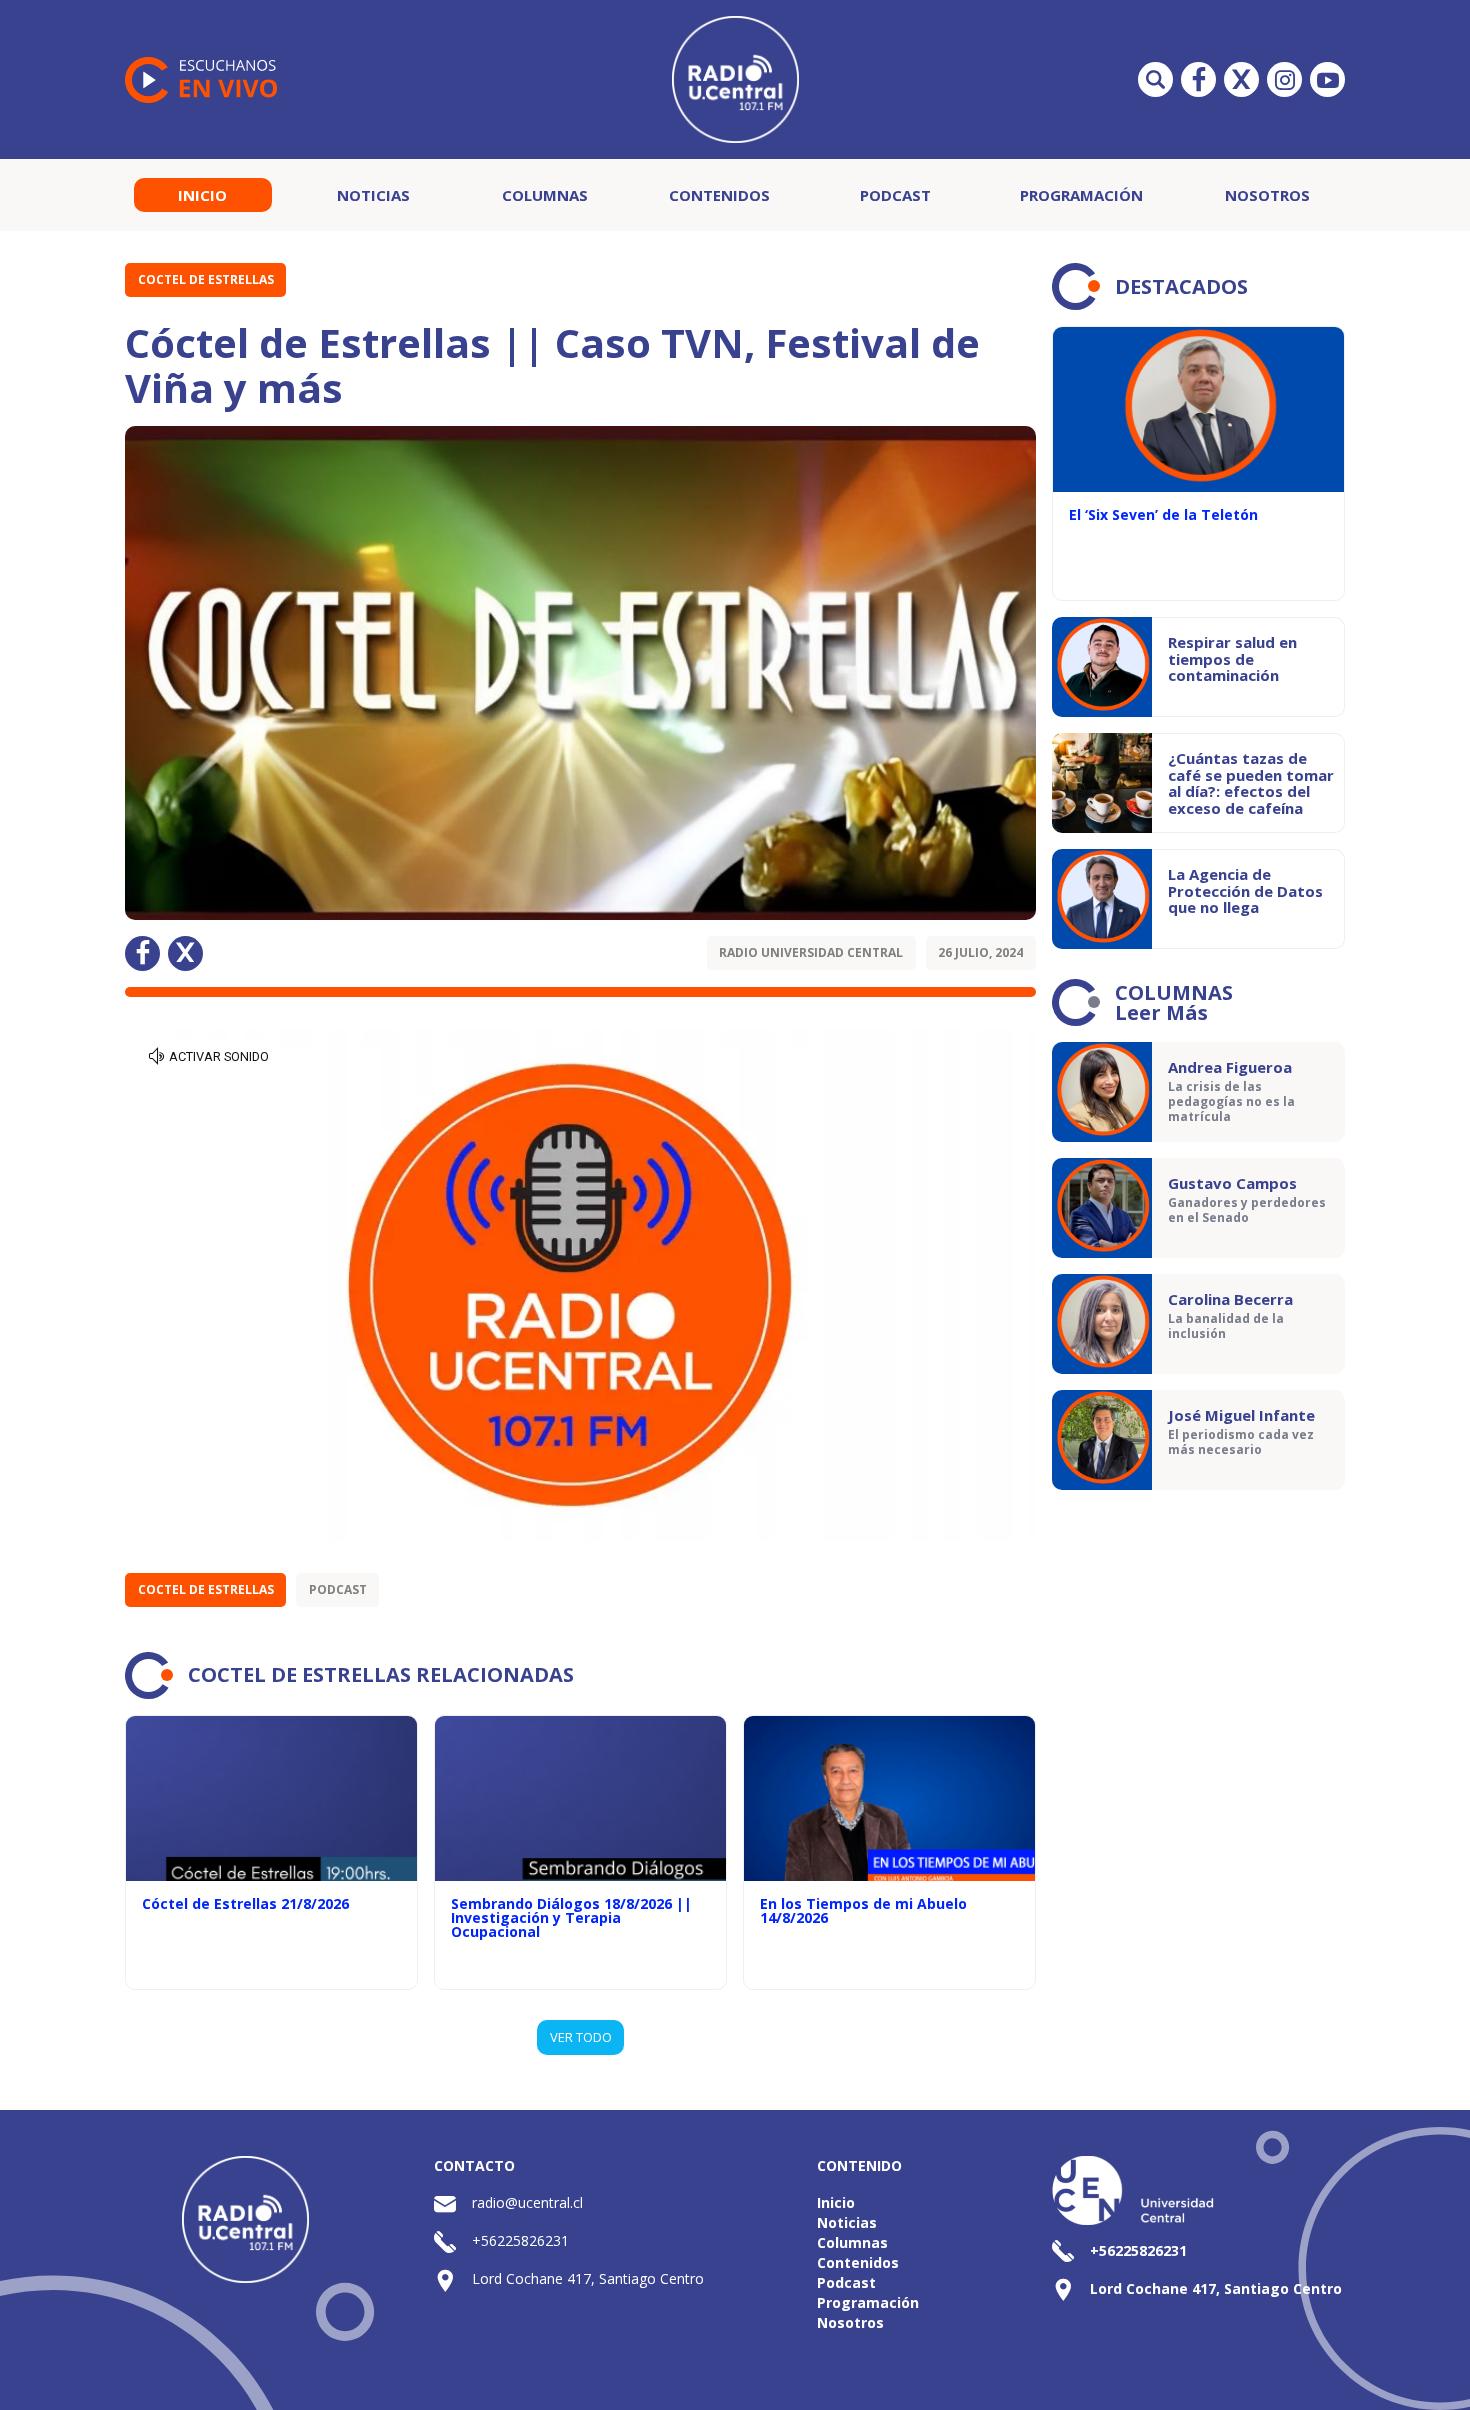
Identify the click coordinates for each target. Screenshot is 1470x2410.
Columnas (545, 195)
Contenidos (719, 195)
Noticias (373, 195)
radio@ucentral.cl (527, 2202)
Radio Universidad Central (811, 952)
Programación (1081, 195)
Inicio (202, 195)
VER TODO (581, 2037)
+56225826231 (520, 2240)
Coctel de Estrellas (206, 279)
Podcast (895, 195)
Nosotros (1267, 195)
